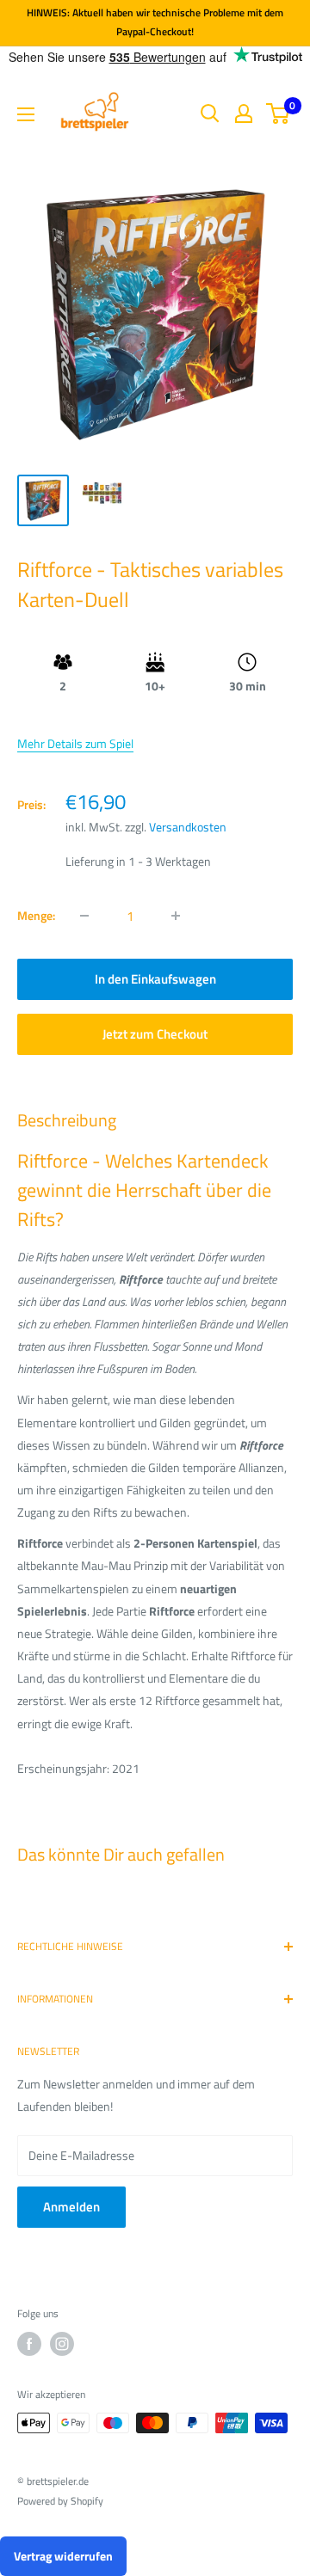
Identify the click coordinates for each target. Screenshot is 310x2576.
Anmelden (71, 2207)
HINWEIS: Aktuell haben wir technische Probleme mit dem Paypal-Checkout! (155, 22)
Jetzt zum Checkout (155, 1034)
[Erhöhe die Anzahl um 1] (176, 916)
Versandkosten (188, 827)
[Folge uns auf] (29, 2344)
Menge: (36, 915)
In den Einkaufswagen (155, 979)
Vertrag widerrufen (63, 2556)
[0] (279, 113)
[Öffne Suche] (210, 113)
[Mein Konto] (244, 113)
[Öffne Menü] (26, 114)
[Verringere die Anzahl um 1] (84, 916)
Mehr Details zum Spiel (75, 743)
